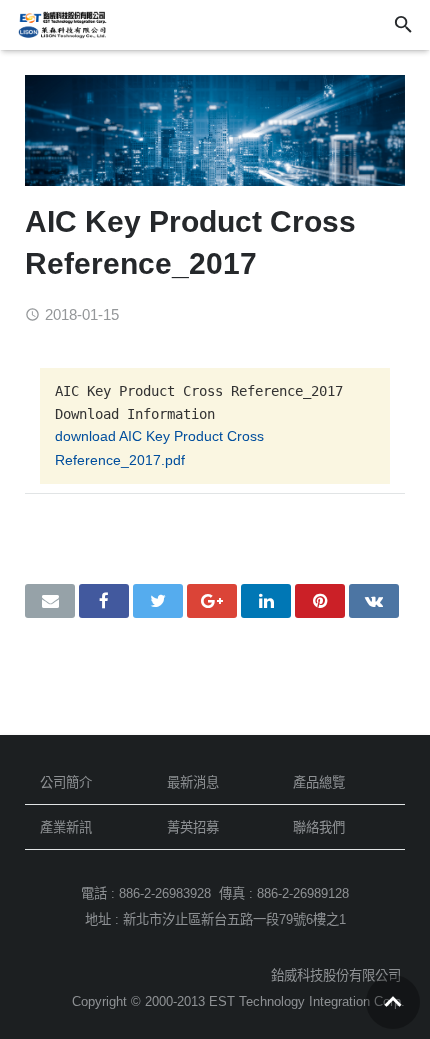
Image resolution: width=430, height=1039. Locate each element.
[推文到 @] (158, 601)
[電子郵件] (50, 601)
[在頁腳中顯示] (393, 1002)
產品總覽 (319, 782)
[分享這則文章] (104, 601)
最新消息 (193, 782)
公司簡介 (66, 782)
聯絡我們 (319, 827)
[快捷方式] (320, 601)
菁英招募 (193, 827)
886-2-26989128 (303, 893)
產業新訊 (66, 827)
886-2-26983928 (165, 893)
